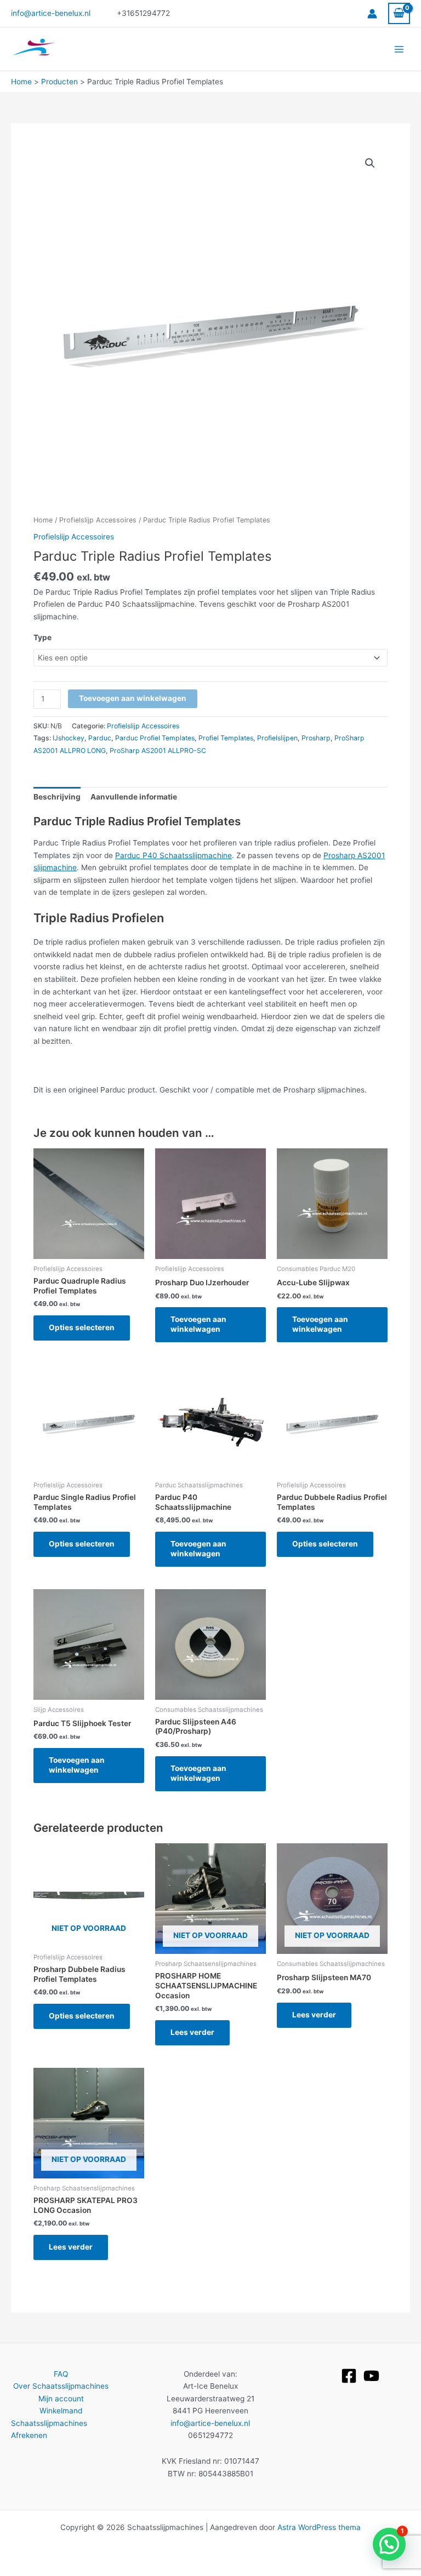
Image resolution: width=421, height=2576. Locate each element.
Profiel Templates (226, 738)
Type (42, 637)
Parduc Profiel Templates (155, 738)
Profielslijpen (277, 738)
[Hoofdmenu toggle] (399, 49)
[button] (370, 163)
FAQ (61, 2374)
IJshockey (69, 738)
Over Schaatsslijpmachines (61, 2386)
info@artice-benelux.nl (51, 13)
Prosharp (316, 738)
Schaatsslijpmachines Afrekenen (49, 2430)
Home (43, 520)
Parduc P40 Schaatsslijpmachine (173, 855)
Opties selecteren (82, 1327)
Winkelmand (61, 2411)
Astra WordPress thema (319, 2527)
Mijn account (61, 2399)
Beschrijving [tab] (57, 797)
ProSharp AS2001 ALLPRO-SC (158, 751)
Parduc (100, 738)
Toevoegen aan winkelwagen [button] (198, 1324)
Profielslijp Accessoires (98, 520)
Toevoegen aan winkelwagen (133, 698)
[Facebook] (349, 2376)
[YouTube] (371, 2376)
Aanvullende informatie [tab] (134, 797)
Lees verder (192, 2032)
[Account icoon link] (372, 14)
